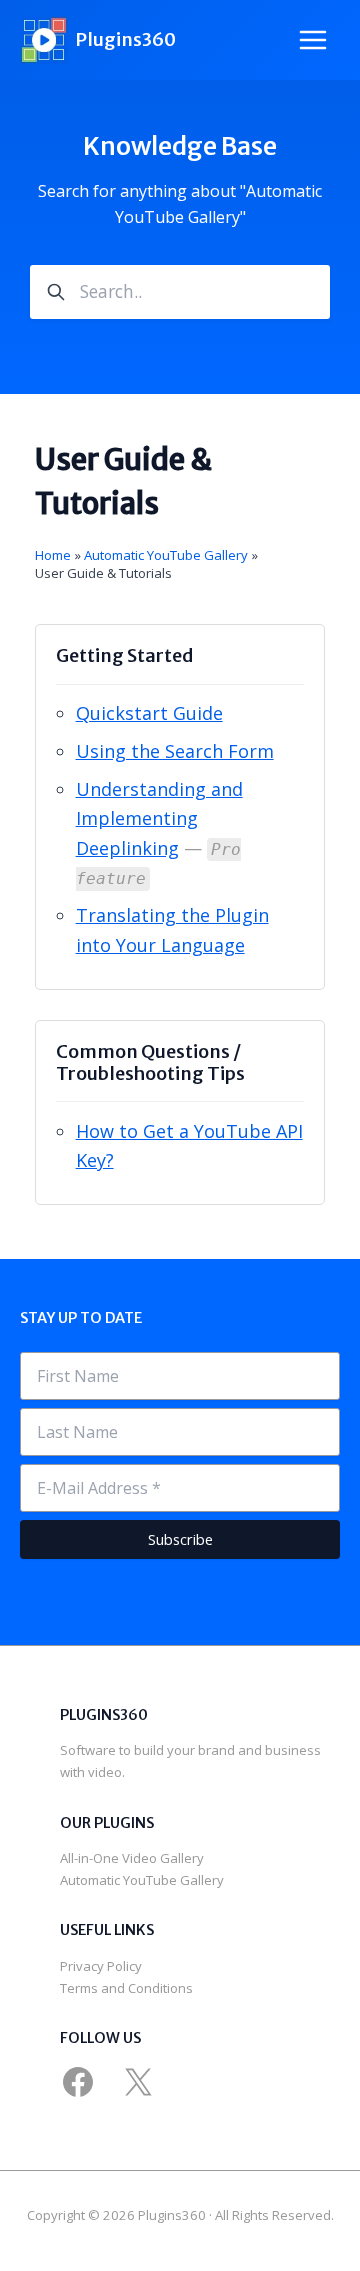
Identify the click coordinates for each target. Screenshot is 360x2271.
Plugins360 (125, 39)
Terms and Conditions (126, 1988)
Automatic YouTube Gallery (142, 1880)
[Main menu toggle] (313, 40)
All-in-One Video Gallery (132, 1858)
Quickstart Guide (149, 713)
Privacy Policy (101, 1966)
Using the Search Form (175, 751)
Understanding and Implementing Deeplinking (159, 818)
